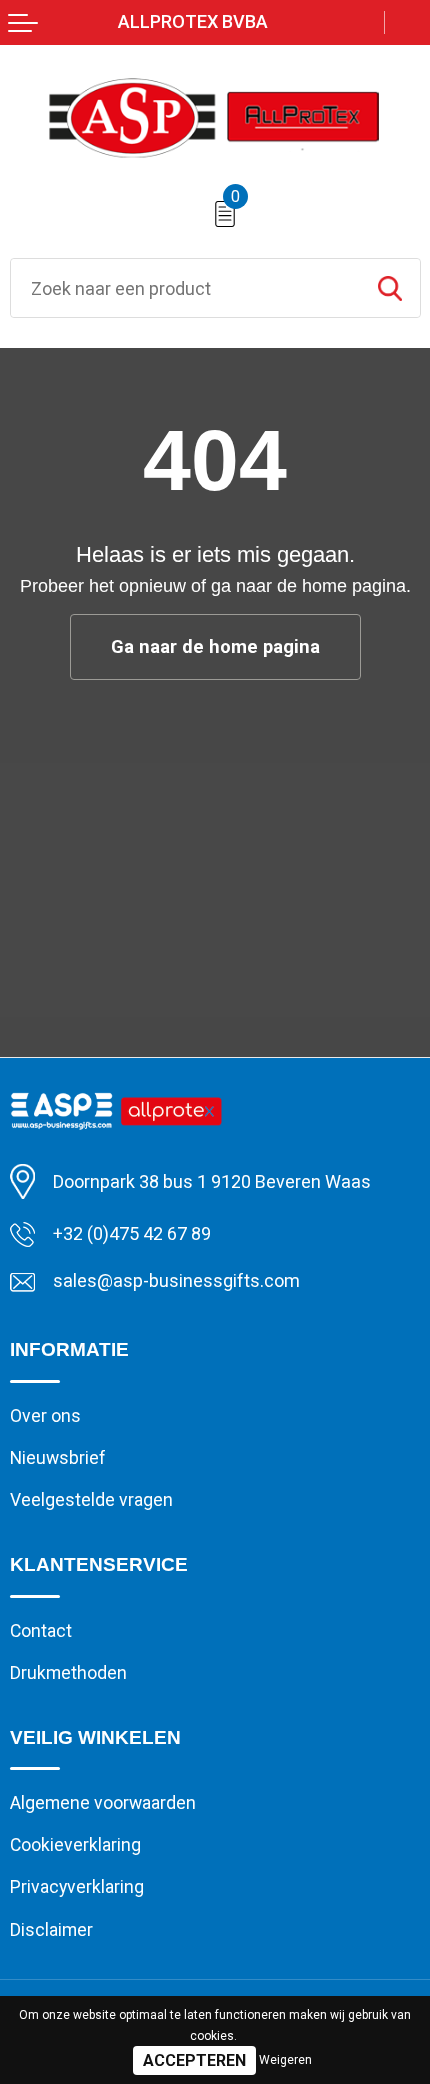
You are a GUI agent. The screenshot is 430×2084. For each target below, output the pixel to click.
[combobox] (185, 288)
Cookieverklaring (75, 1845)
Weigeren (285, 2060)
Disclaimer (51, 1930)
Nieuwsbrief (58, 1458)
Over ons (45, 1416)
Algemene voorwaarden (103, 1803)
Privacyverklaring (77, 1887)
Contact (41, 1631)
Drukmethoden (68, 1673)
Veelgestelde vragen (91, 1500)
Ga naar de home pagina (215, 647)
